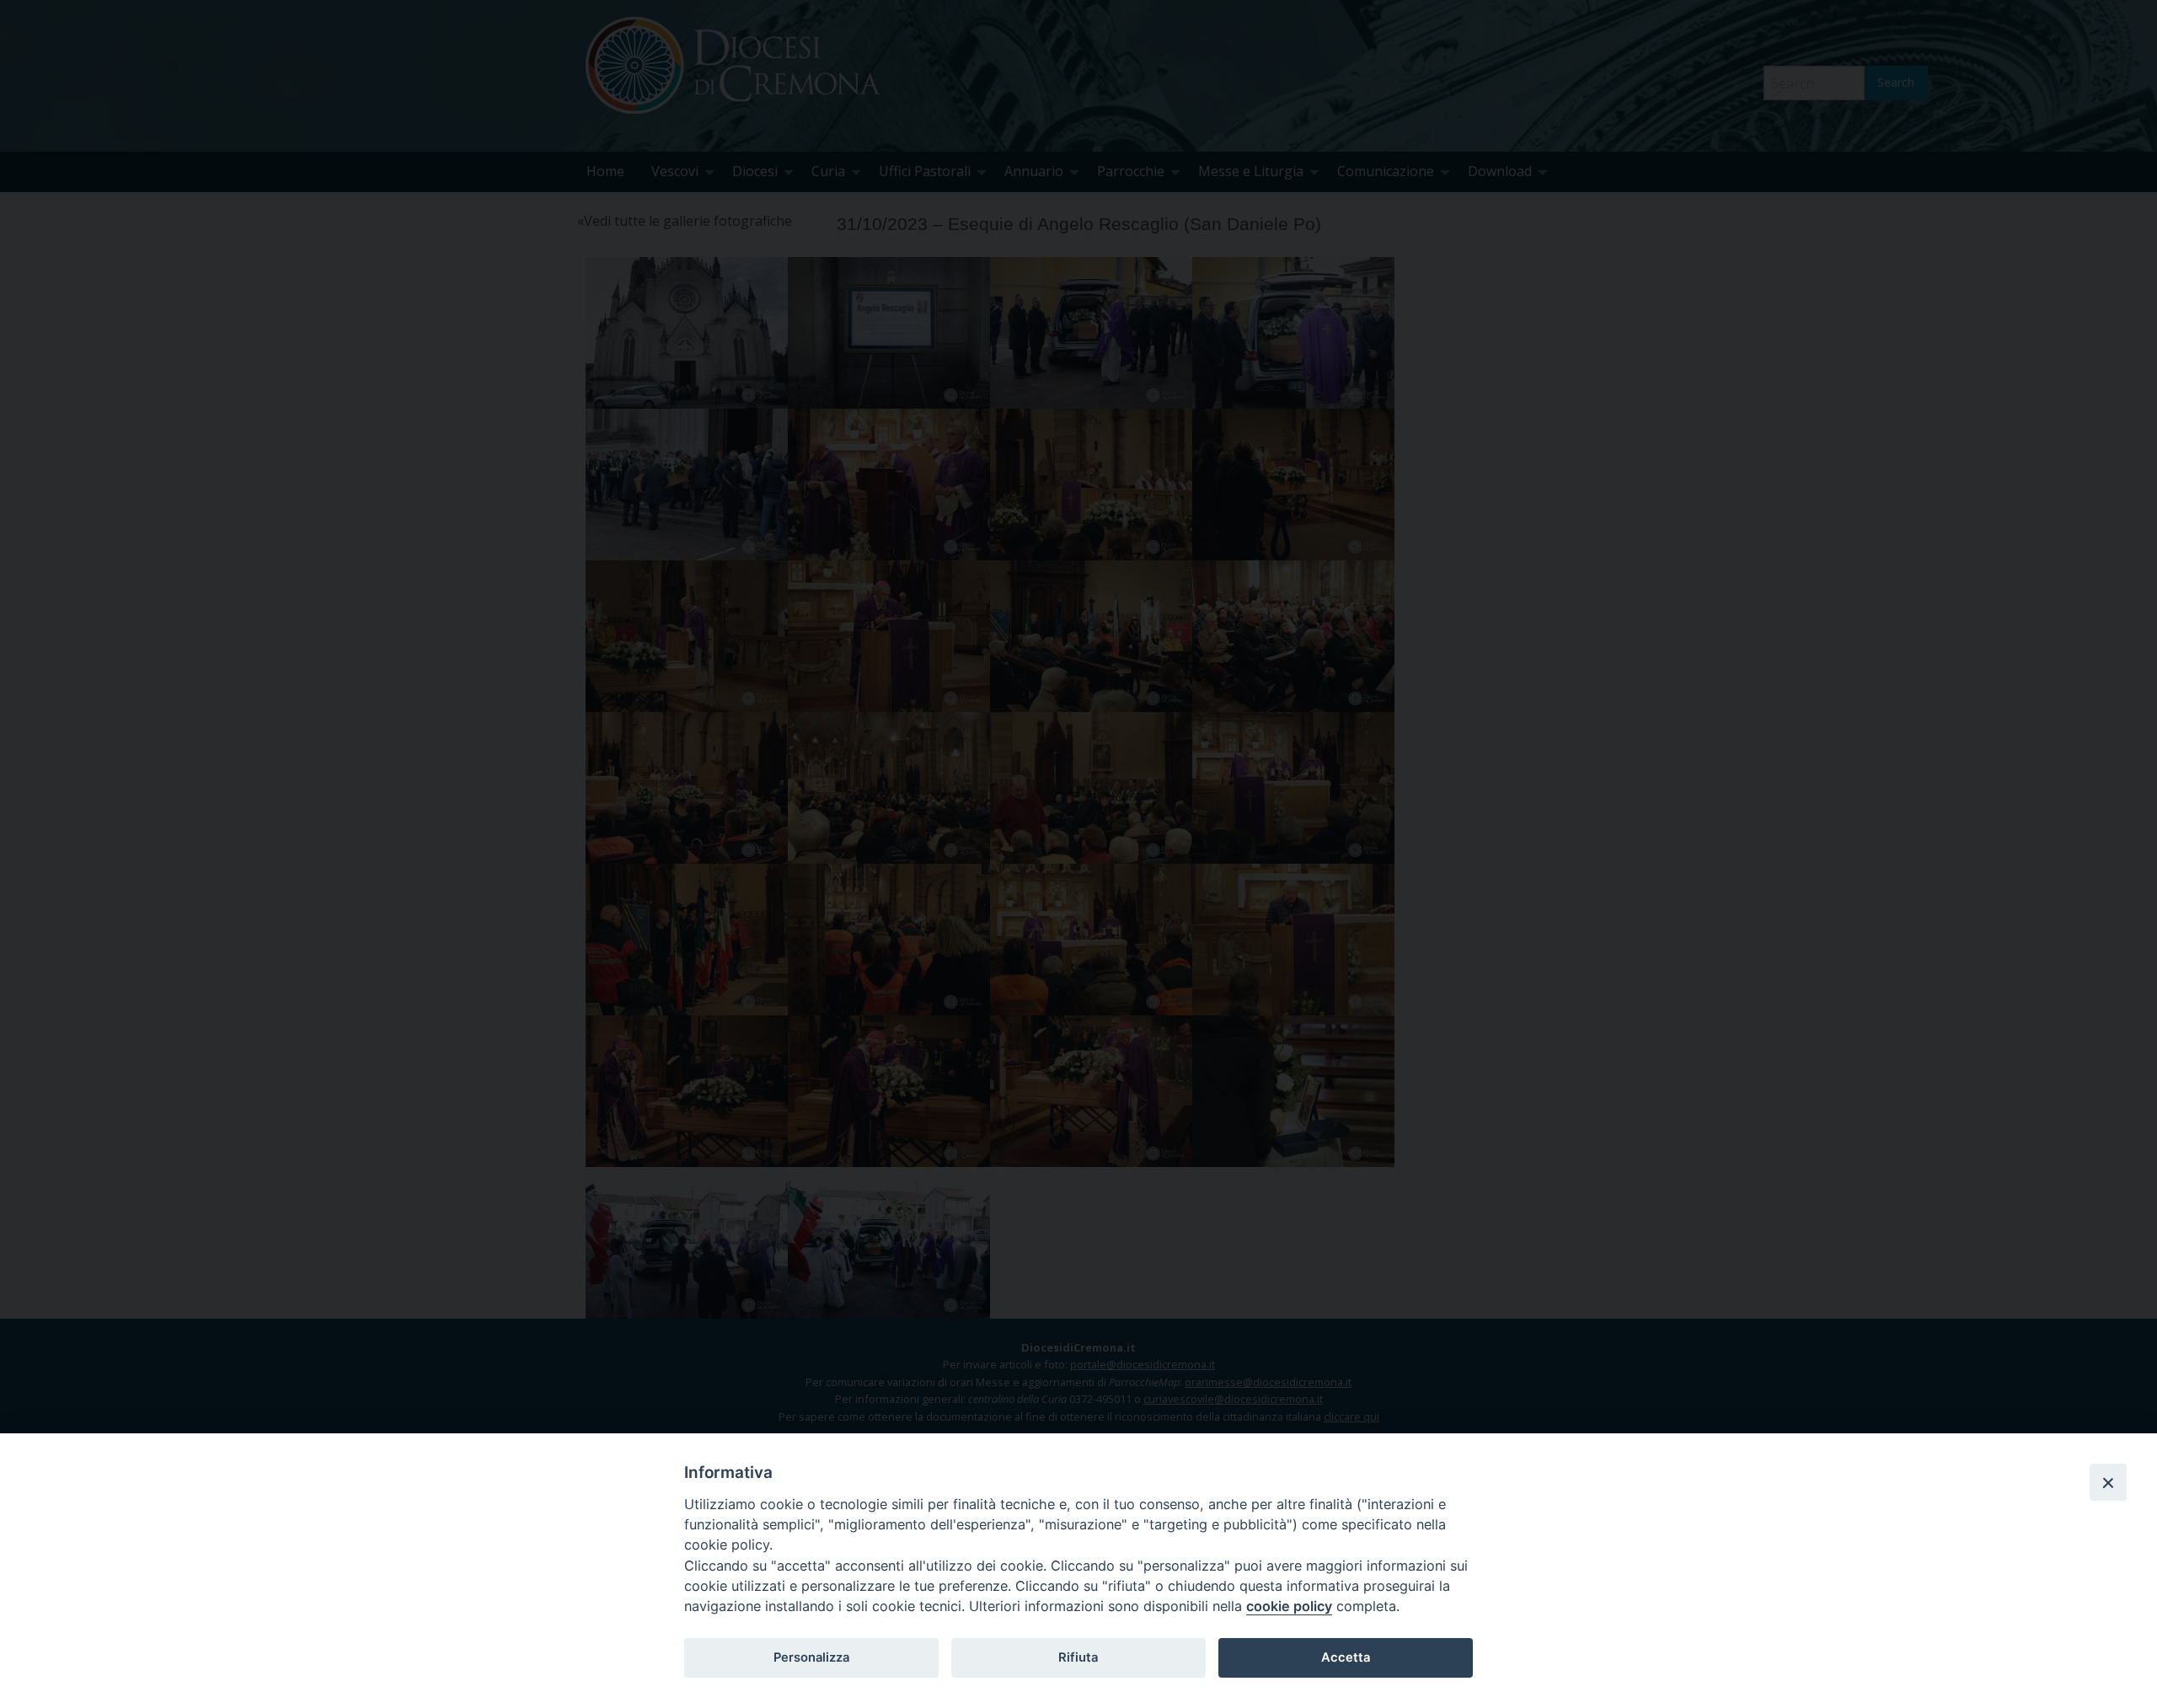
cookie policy (1289, 1606)
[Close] (2108, 1482)
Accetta (1346, 1657)
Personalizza (811, 1657)
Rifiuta (1078, 1657)
